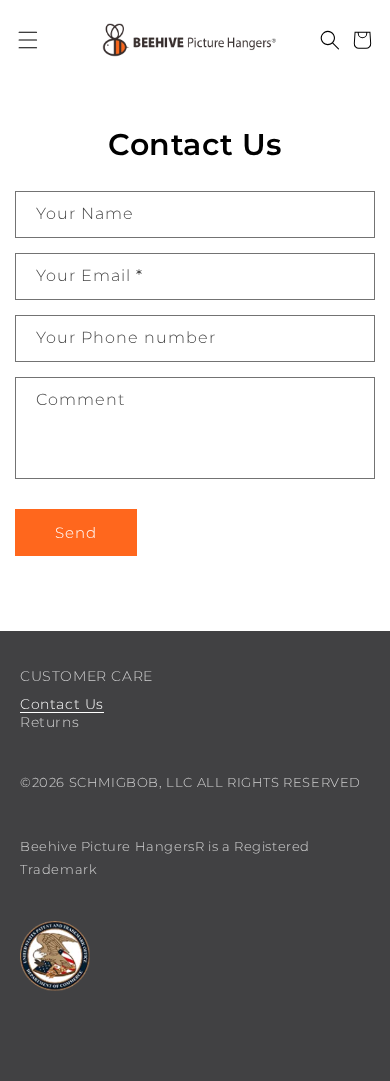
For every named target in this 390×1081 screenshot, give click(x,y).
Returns (49, 722)
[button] (28, 40)
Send (76, 532)
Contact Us (62, 704)
